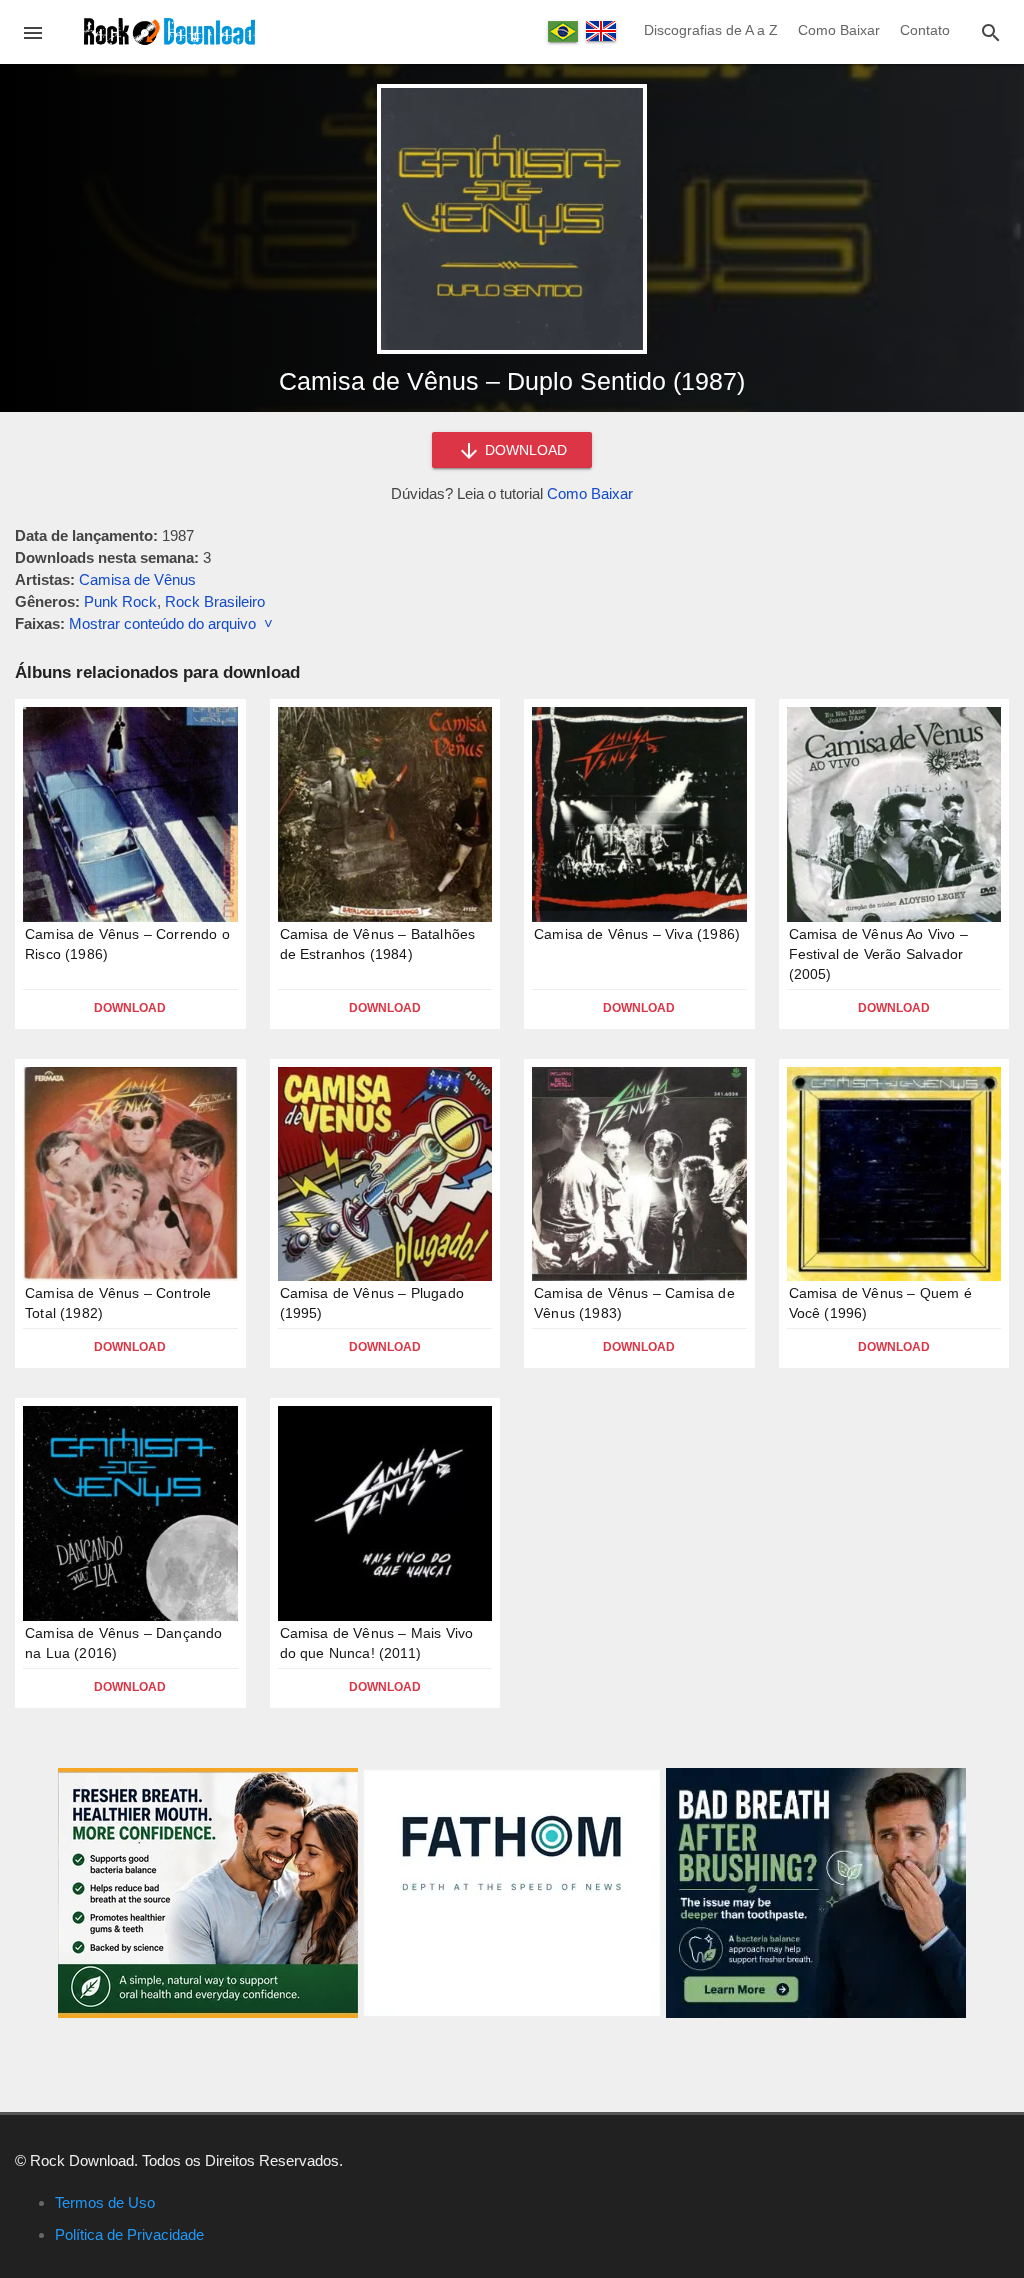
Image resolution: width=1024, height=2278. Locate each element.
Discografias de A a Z (711, 30)
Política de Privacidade (129, 2234)
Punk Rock (120, 601)
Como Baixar (839, 30)
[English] (601, 31)
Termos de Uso (105, 2202)
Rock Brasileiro (215, 601)
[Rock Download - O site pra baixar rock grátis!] (169, 30)
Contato (925, 30)
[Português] (563, 31)
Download (130, 1008)
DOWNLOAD (524, 450)
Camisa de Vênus (137, 579)
